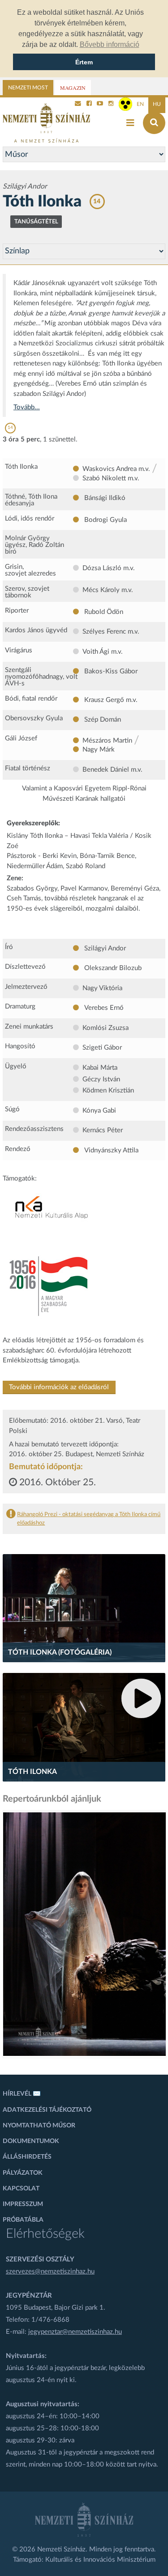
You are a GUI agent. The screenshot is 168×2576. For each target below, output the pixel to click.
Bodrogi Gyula (105, 520)
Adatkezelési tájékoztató (47, 2110)
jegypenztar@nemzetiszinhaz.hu (75, 2332)
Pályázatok (23, 2173)
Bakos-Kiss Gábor (110, 671)
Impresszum (23, 2204)
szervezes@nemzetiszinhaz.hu (50, 2271)
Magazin (73, 88)
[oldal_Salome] (85, 1934)
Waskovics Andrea (110, 469)
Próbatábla (23, 2220)
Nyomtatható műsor (39, 2126)
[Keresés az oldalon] (154, 123)
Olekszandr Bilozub (112, 968)
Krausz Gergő (104, 700)
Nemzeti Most (28, 88)
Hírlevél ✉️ (22, 2094)
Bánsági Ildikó (104, 498)
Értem (84, 62)
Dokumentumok (31, 2141)
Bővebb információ (110, 44)
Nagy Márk (99, 750)
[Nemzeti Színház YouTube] (100, 104)
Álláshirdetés (27, 2157)
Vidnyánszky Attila (110, 1150)
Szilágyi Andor (104, 948)
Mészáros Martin (107, 741)
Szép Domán (102, 720)
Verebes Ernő (103, 1008)
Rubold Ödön (103, 612)
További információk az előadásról (59, 1387)
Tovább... (27, 407)
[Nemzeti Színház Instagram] (111, 104)
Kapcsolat (21, 2189)
